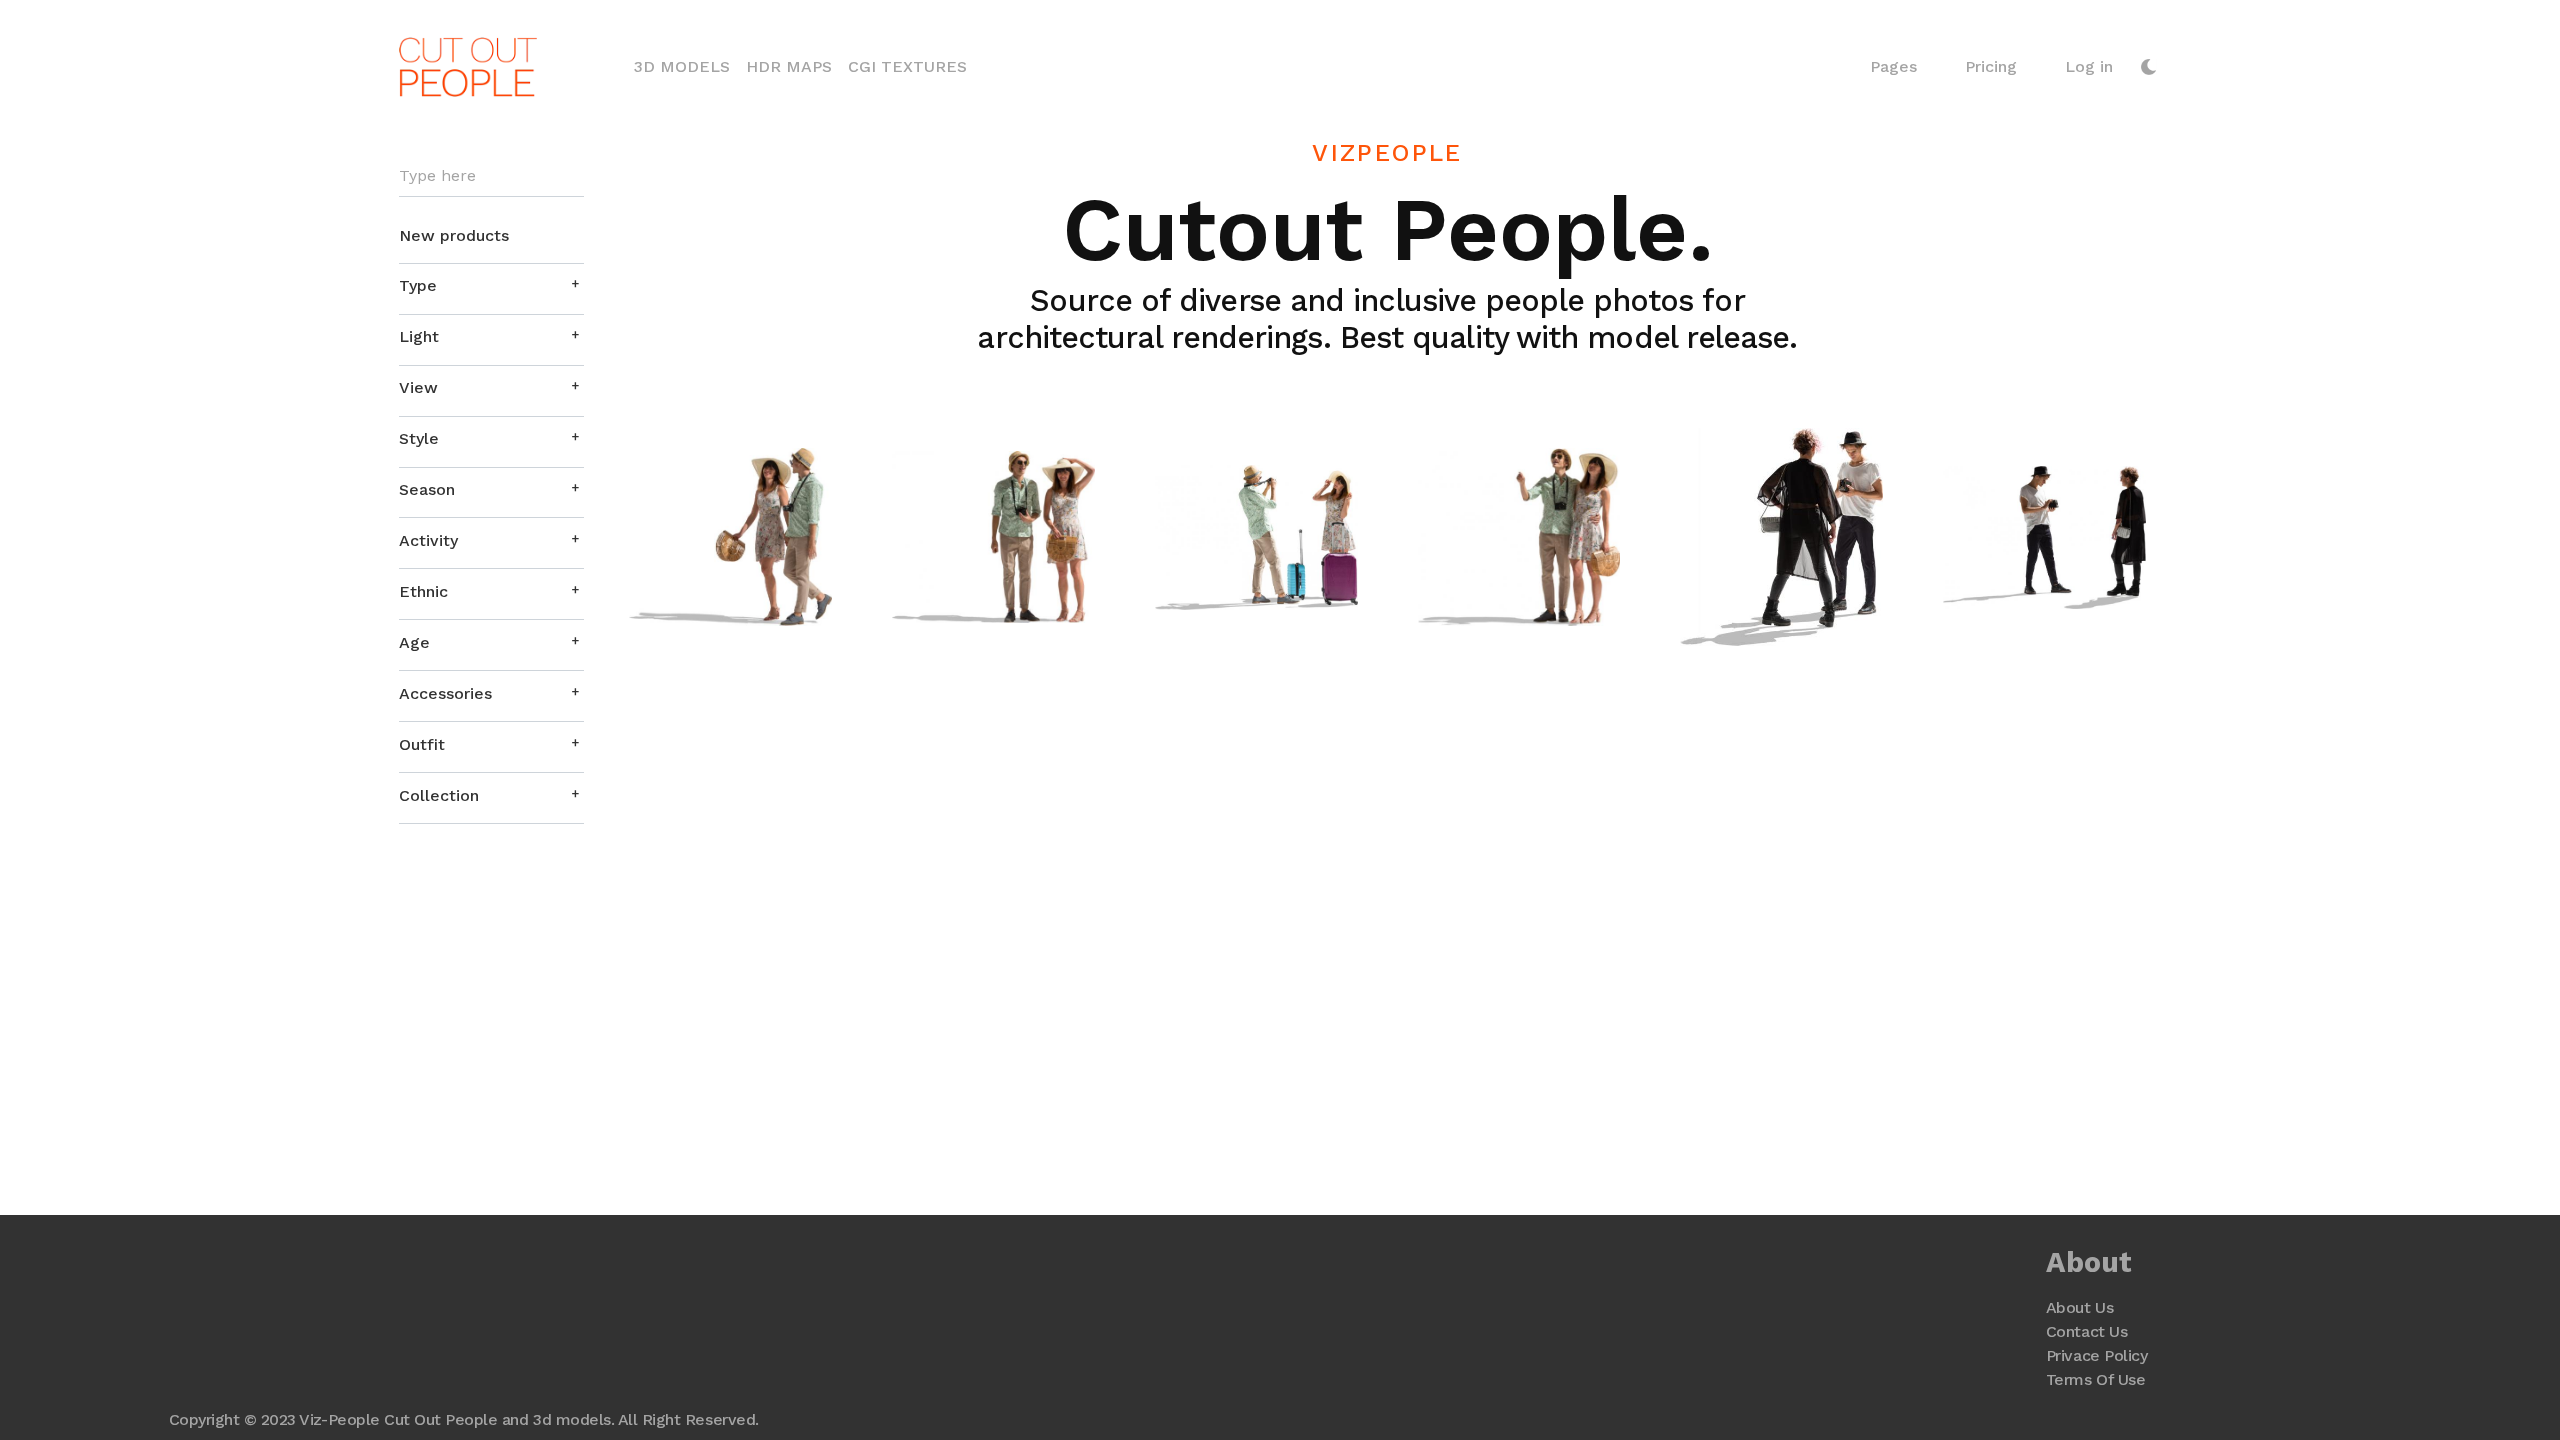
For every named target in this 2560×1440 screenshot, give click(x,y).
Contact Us (2086, 1331)
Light (419, 336)
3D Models (686, 66)
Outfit (422, 744)
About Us (2079, 1307)
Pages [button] (1893, 66)
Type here (437, 176)
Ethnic (423, 591)
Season (427, 489)
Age (414, 642)
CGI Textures (907, 66)
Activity (428, 540)
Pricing (1991, 66)
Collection (439, 795)
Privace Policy (2096, 1355)
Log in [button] (2089, 66)
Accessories (445, 693)
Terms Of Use (2095, 1379)
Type (418, 285)
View (418, 387)
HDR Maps (789, 66)
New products (454, 235)
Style (419, 438)
